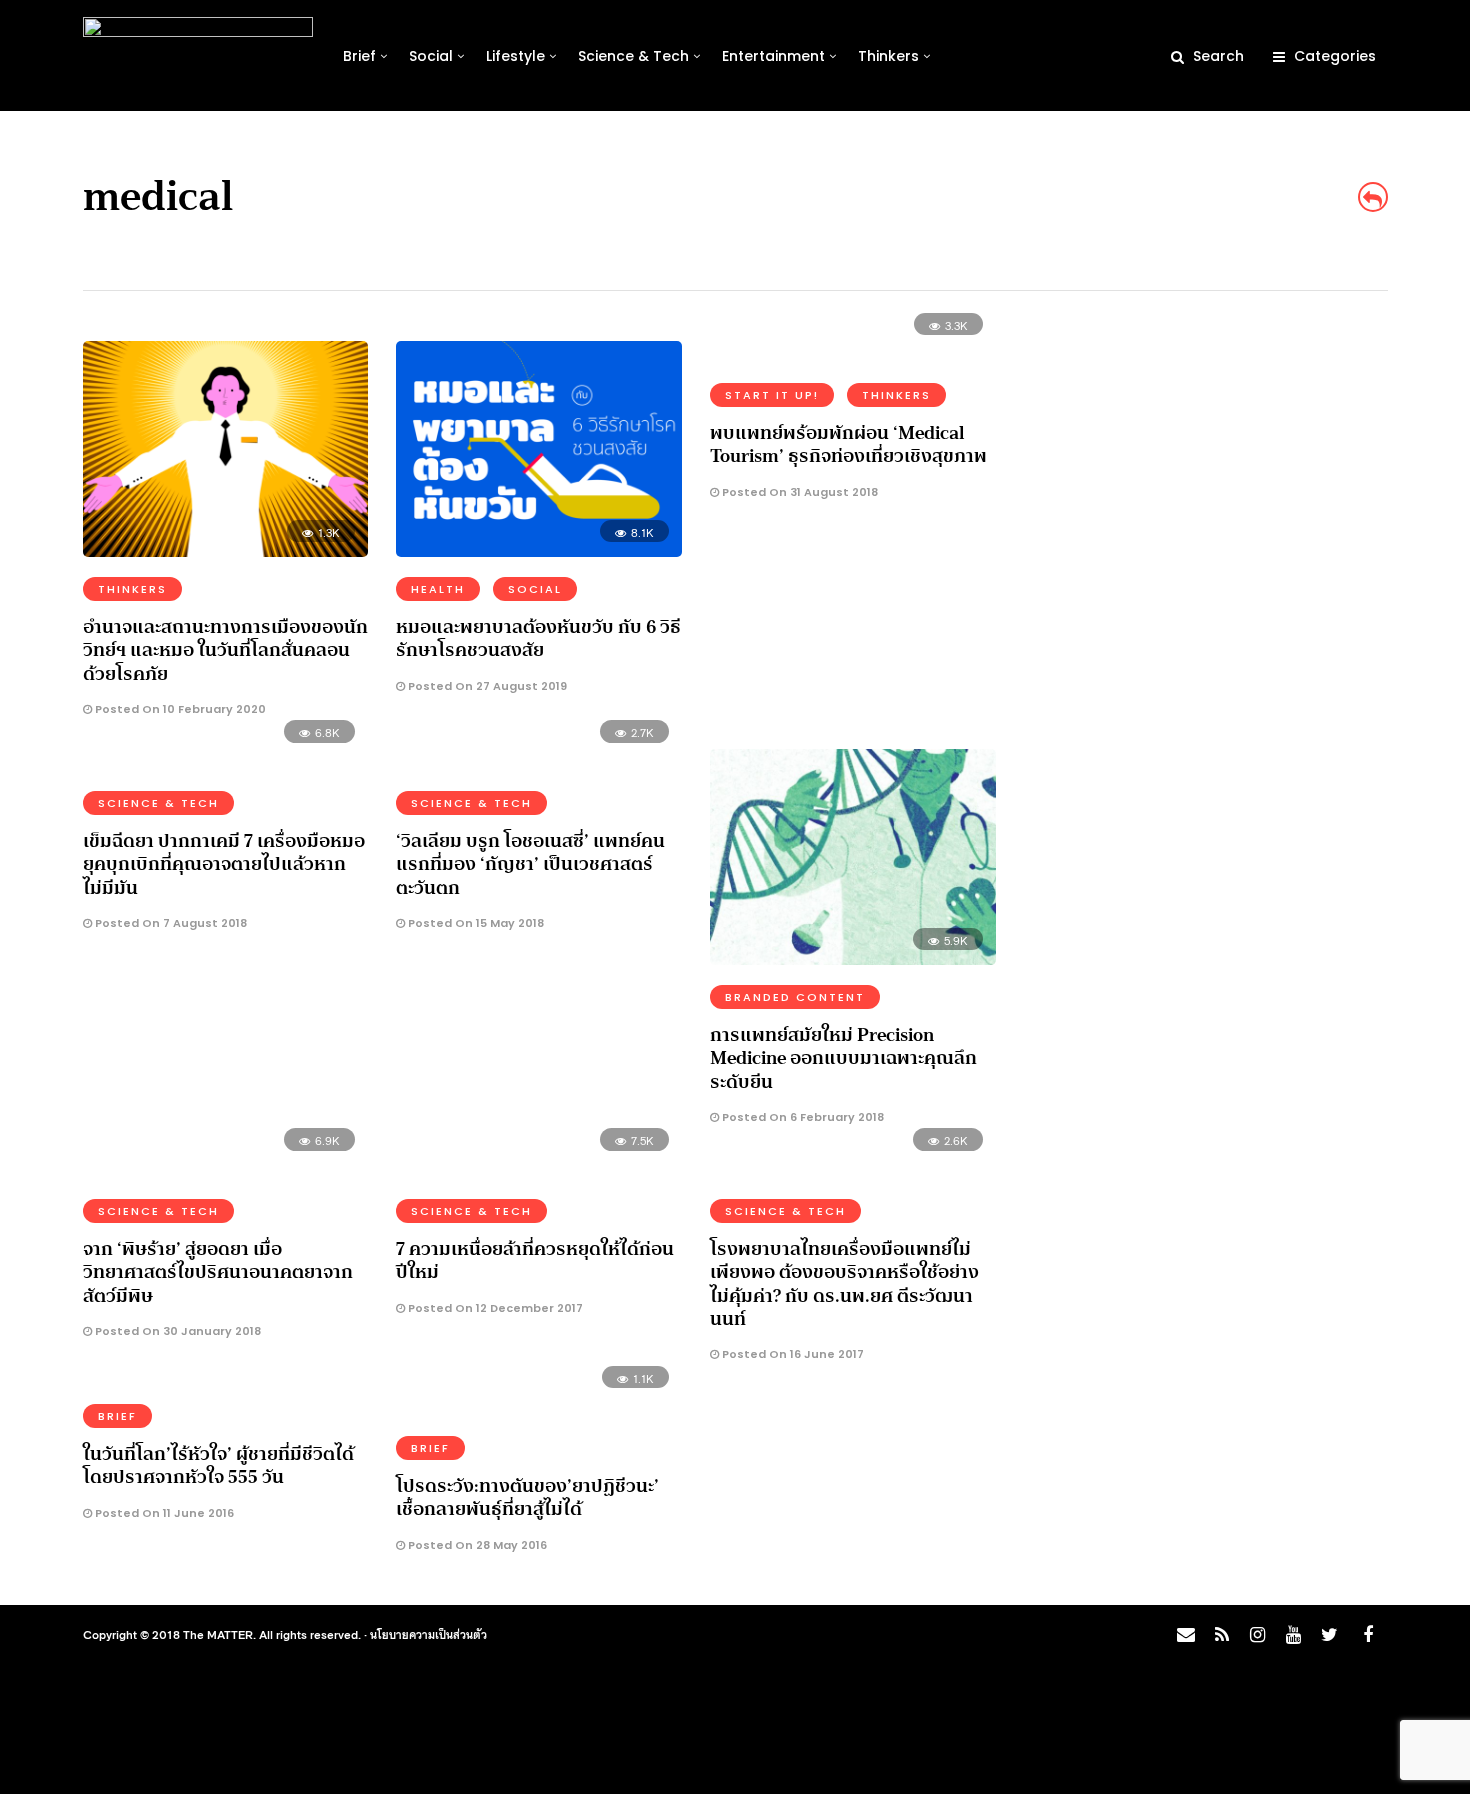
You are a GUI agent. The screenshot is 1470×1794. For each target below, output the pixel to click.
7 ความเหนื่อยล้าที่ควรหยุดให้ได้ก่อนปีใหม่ (535, 1260)
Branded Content (795, 997)
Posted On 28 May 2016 (476, 1545)
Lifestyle (515, 56)
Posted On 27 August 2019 (486, 686)
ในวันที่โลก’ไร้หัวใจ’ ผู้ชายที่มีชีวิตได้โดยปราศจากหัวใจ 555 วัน (218, 1465)
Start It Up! (772, 395)
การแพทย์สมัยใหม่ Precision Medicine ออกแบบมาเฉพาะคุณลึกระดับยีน (843, 1058)
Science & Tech (633, 56)
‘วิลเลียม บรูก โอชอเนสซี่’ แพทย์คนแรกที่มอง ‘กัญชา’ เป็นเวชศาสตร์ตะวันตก (530, 864)
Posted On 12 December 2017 (494, 1308)
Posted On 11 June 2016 (163, 1513)
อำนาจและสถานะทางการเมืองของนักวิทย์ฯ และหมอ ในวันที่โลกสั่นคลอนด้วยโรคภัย (225, 650)
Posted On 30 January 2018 (176, 1331)
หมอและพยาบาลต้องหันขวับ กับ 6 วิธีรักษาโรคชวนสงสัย (538, 638)
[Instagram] (1257, 1635)
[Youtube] (1293, 1635)
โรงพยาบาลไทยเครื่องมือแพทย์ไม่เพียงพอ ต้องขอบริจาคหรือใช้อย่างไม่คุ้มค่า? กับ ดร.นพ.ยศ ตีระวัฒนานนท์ (844, 1284)
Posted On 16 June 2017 (791, 1354)
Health (438, 589)
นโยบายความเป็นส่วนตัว (428, 1634)
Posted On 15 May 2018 (474, 923)
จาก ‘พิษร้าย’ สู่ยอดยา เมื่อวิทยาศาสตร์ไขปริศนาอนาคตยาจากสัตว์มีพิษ (218, 1272)
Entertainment (773, 56)
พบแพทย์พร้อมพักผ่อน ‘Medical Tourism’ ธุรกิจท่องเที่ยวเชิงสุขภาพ (848, 444)
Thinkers (888, 56)
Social (431, 56)
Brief (359, 56)
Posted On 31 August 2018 (798, 492)
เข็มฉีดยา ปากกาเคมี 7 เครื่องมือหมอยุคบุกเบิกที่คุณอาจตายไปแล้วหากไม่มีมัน (224, 864)
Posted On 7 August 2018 (169, 923)
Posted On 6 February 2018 (801, 1117)
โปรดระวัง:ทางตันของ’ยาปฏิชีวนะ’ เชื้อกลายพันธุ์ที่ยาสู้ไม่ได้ (527, 1497)
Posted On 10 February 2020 (179, 709)
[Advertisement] (1211, 466)
